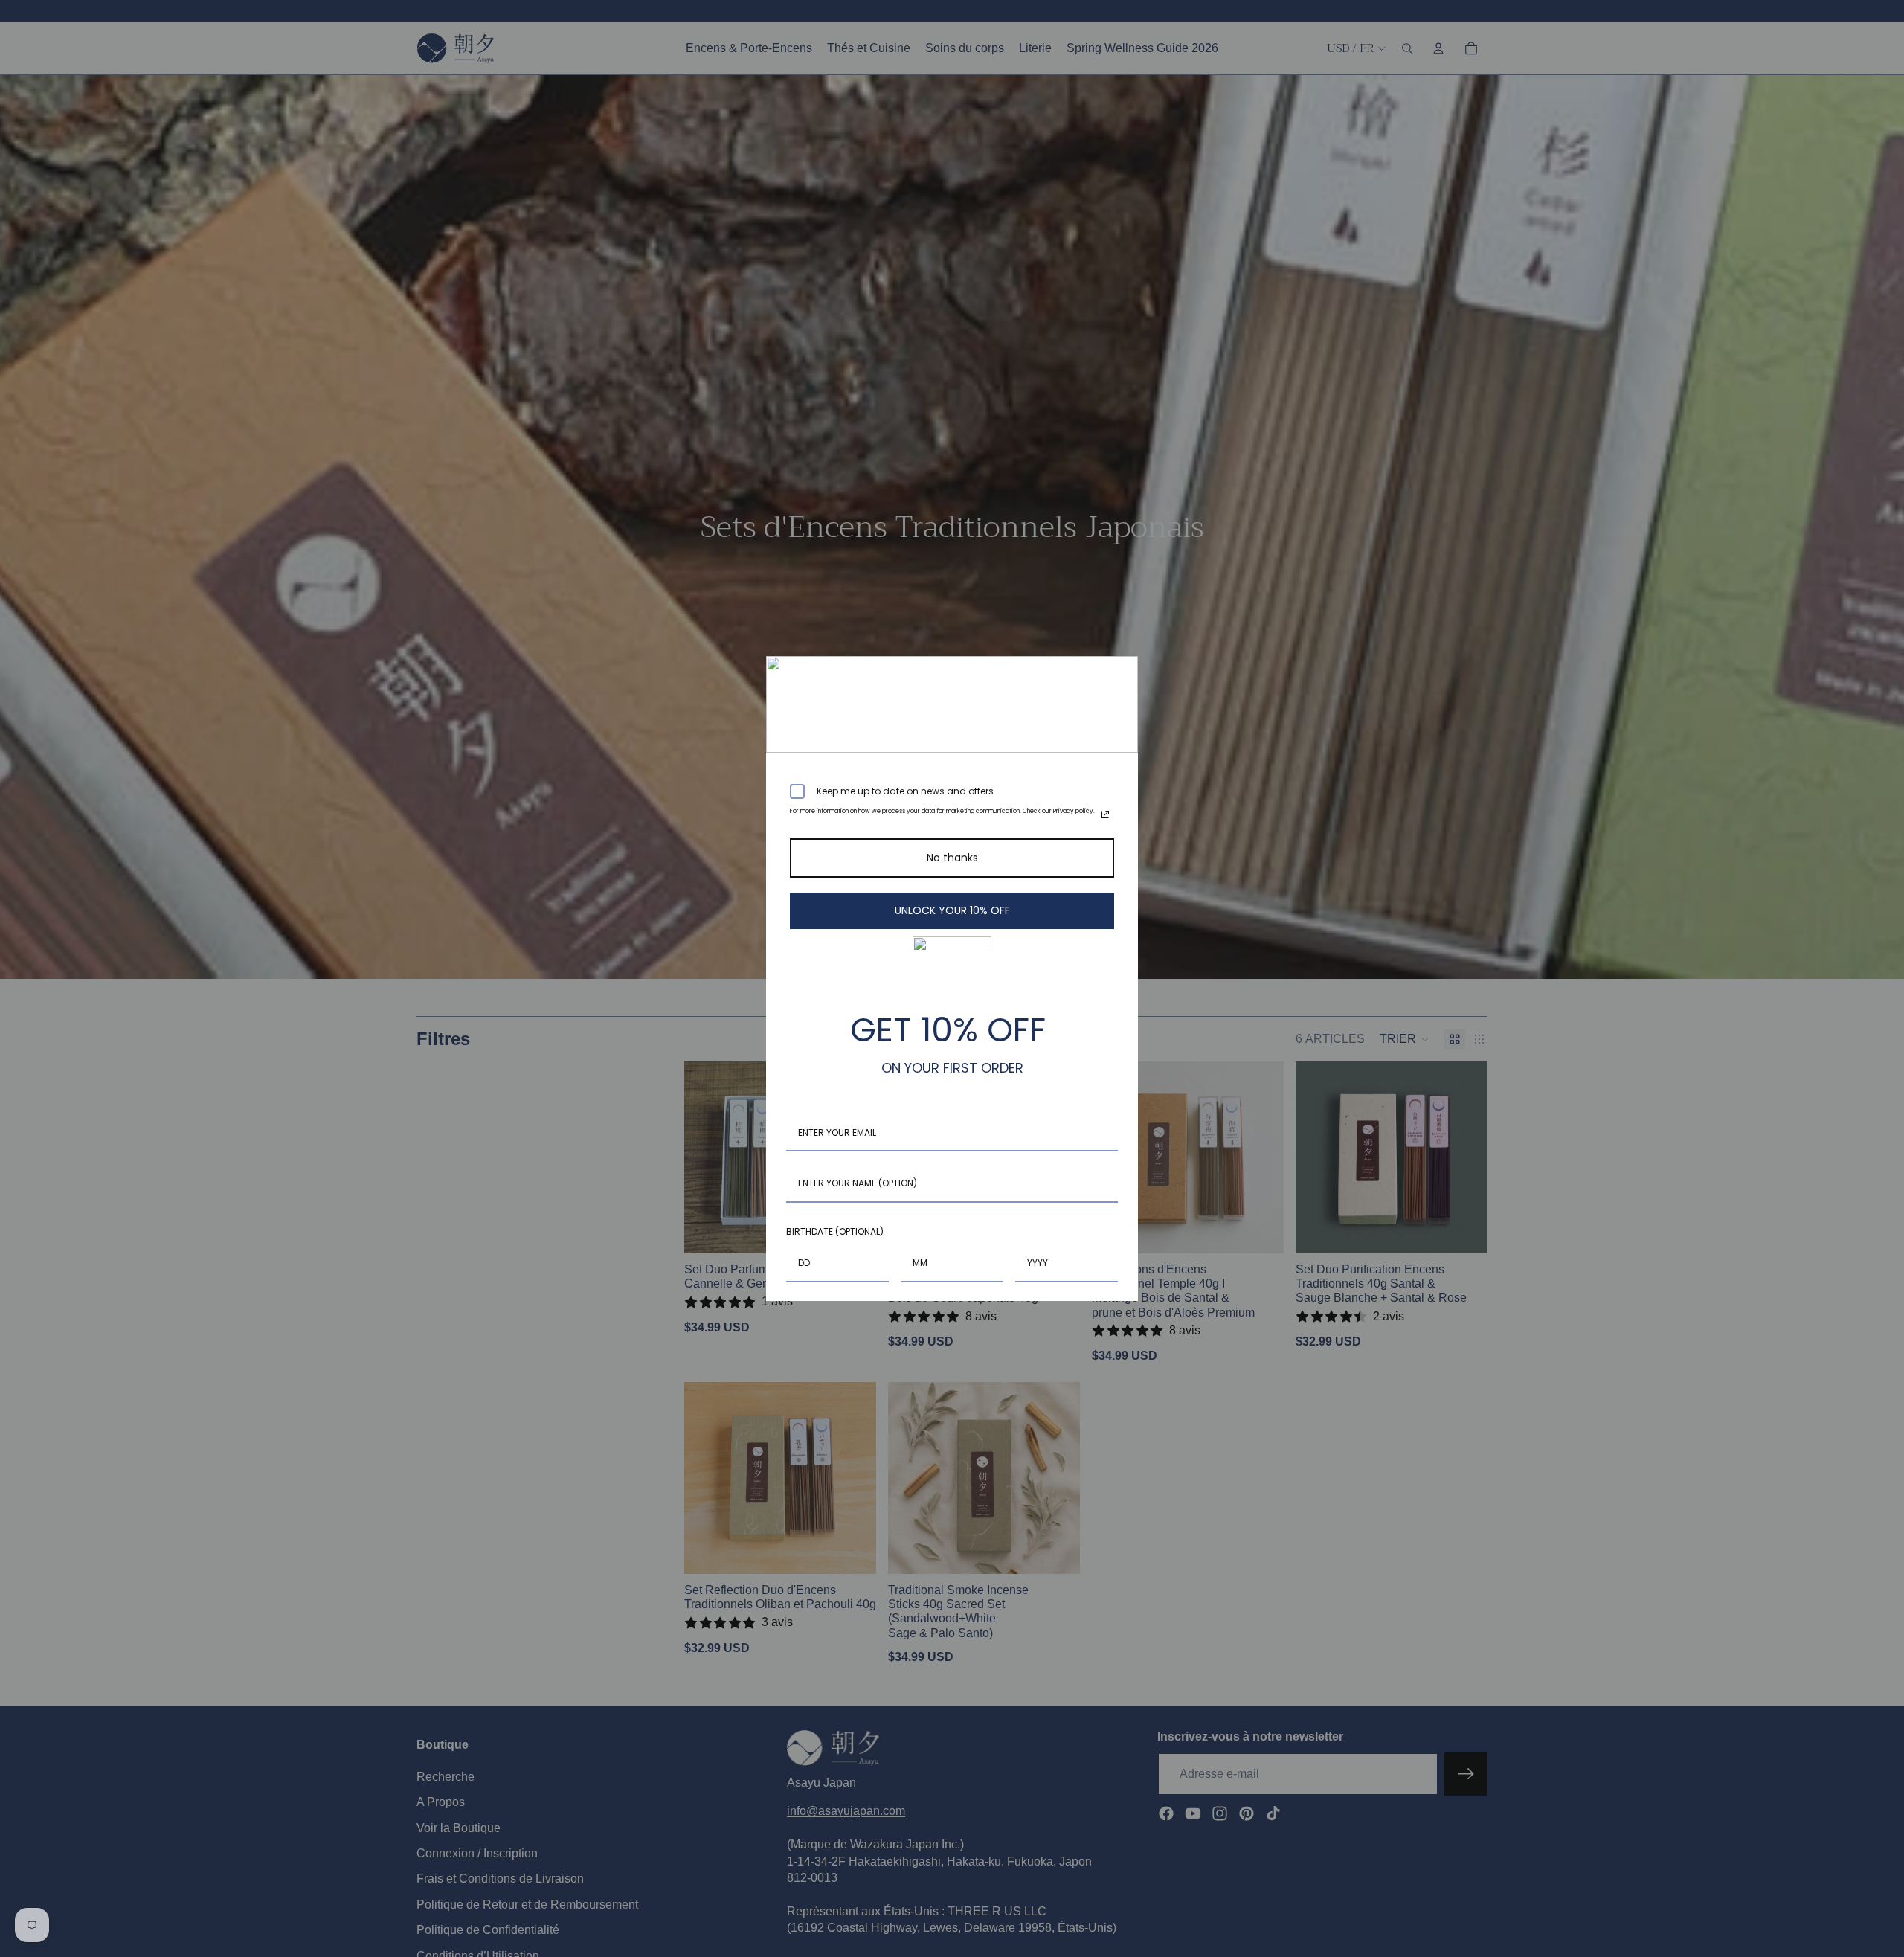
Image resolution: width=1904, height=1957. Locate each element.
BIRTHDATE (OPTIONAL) (835, 1231)
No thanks (952, 858)
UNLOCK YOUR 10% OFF (952, 910)
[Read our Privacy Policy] (1105, 814)
